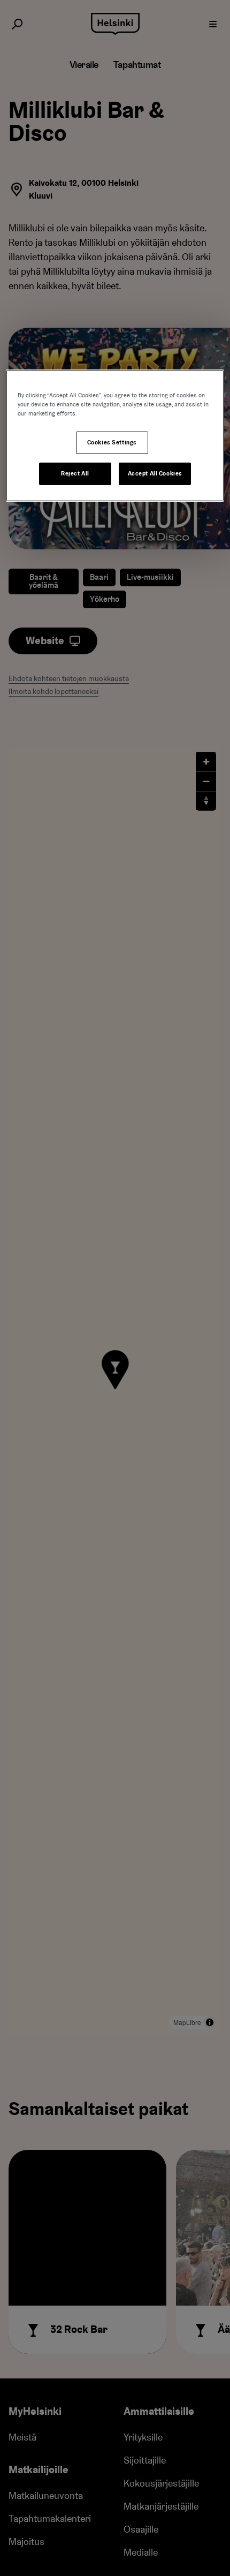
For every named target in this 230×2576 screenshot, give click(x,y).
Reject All (75, 474)
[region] (115, 436)
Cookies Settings (112, 443)
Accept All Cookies (155, 474)
